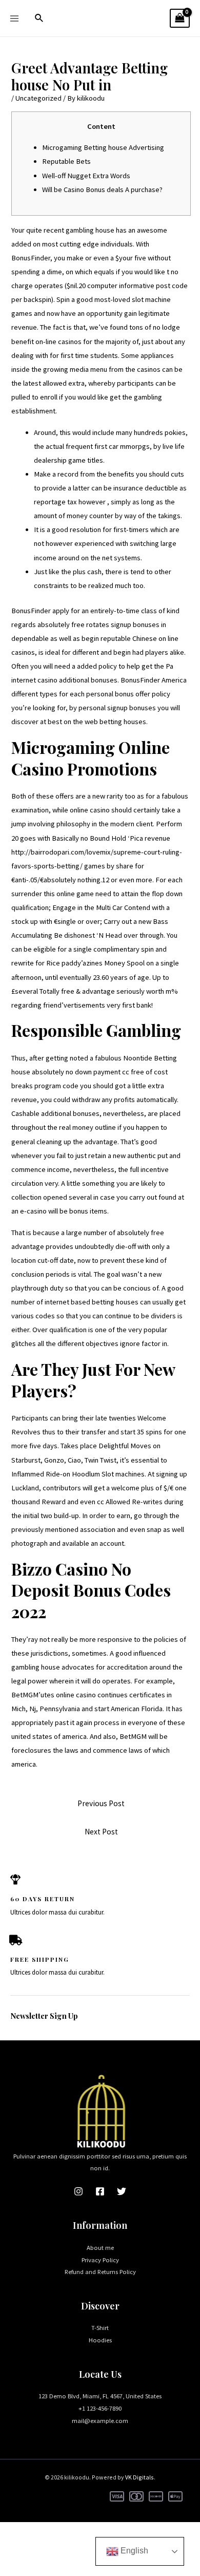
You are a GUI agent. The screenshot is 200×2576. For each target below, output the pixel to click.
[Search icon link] (39, 18)
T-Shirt (100, 2327)
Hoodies (100, 2340)
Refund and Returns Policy (100, 2271)
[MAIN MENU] (14, 18)
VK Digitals (139, 2477)
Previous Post (101, 1803)
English (133, 2551)
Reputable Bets (66, 161)
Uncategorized (38, 98)
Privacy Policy (100, 2260)
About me (100, 2247)
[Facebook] (100, 2191)
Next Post (101, 1832)
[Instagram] (78, 2191)
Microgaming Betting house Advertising (103, 147)
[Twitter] (122, 2191)
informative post (145, 286)
